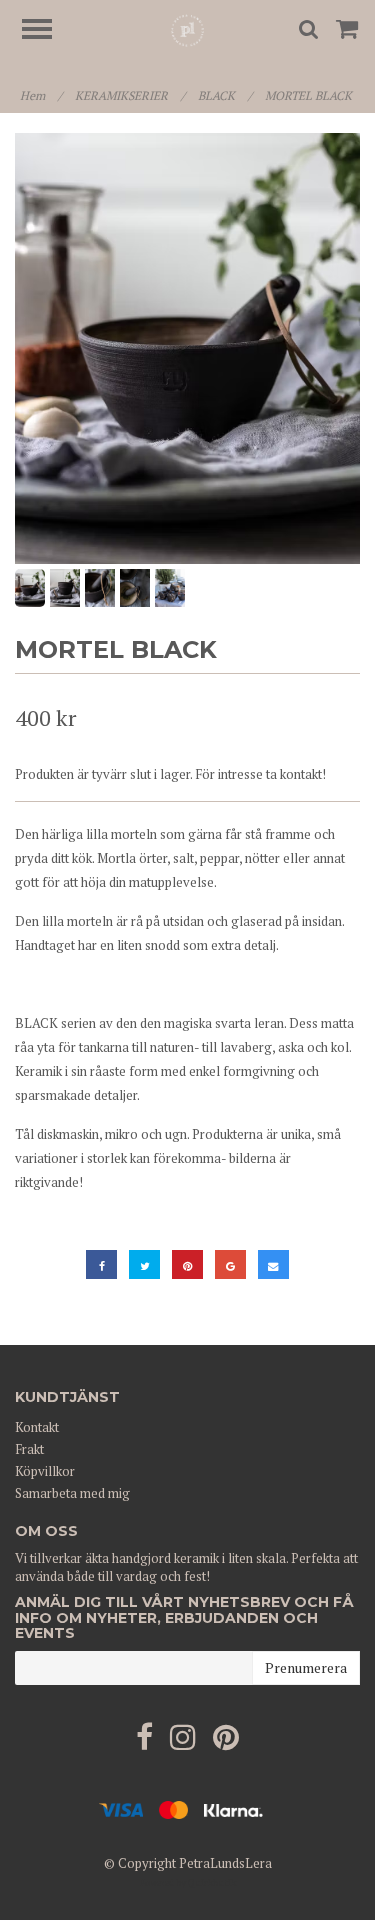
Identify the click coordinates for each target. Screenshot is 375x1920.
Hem (41, 95)
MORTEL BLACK (310, 95)
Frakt (29, 1449)
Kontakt (37, 1427)
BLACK (225, 95)
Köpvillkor (45, 1471)
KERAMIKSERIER (130, 95)
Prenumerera (306, 1667)
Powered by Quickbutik (188, 1882)
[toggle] (47, 31)
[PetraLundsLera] (187, 29)
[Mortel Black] (187, 348)
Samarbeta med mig (72, 1493)
